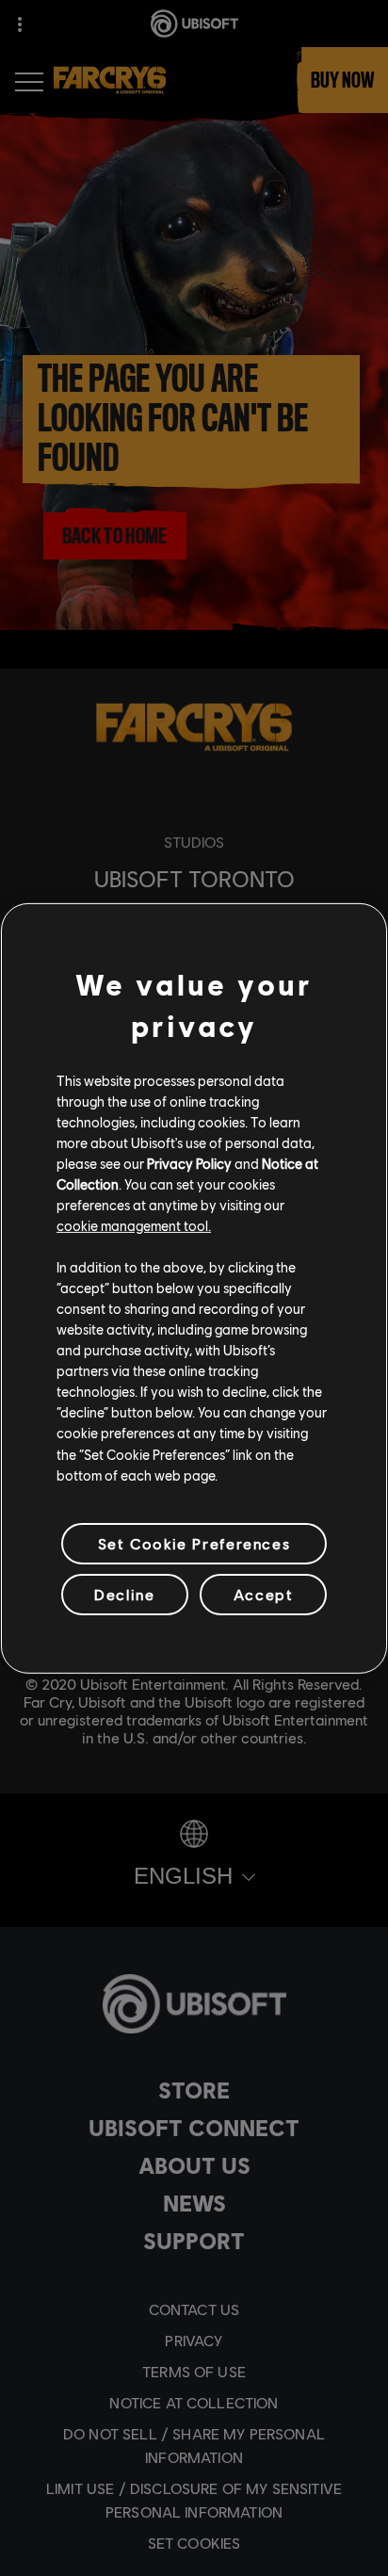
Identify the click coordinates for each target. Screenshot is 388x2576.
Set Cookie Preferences (194, 1543)
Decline (124, 1594)
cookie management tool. (134, 1225)
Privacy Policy (189, 1163)
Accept (264, 1594)
